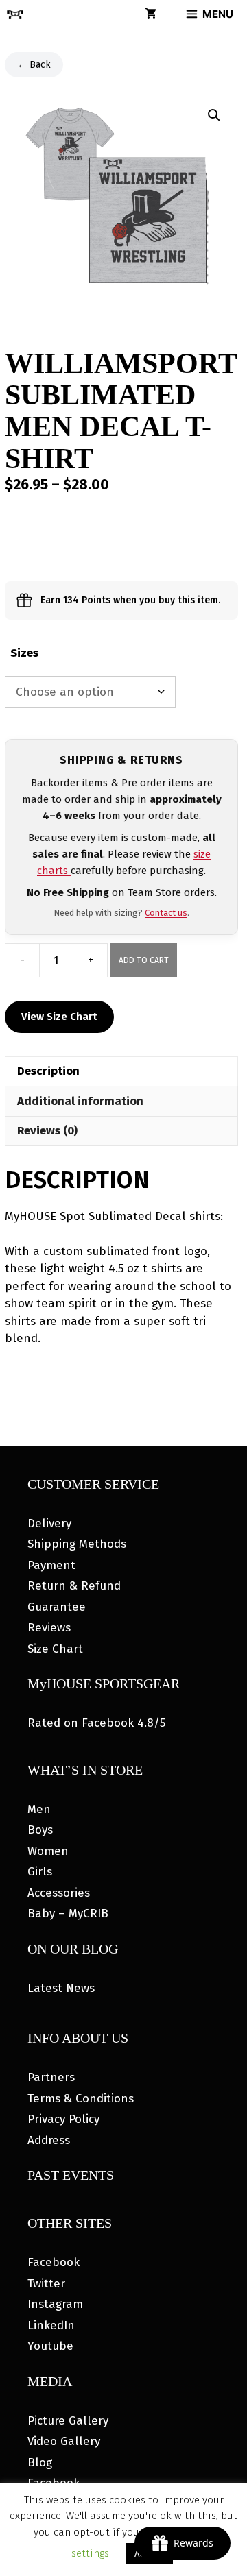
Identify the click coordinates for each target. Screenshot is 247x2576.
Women (48, 1851)
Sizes (24, 653)
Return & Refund (74, 1586)
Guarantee (57, 1607)
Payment (51, 1565)
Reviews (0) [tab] (47, 1131)
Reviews (49, 1628)
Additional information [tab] (80, 1101)
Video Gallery (64, 2441)
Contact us (166, 913)
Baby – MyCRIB (68, 1913)
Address (49, 2140)
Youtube (50, 2346)
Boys (40, 1830)
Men (39, 1809)
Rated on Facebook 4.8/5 (96, 1723)
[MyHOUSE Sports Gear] (15, 14)
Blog (40, 2463)
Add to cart (144, 960)
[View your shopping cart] (151, 14)
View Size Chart (59, 1017)
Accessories (59, 1893)
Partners (51, 2077)
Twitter (46, 2284)
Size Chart (55, 1649)
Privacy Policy (63, 2119)
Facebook (54, 2262)
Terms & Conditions (81, 2099)
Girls (40, 1872)
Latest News (61, 1988)
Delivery (49, 1523)
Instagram (55, 2304)
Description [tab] (48, 1071)
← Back (34, 65)
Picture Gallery (68, 2421)
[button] (214, 115)
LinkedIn (51, 2325)
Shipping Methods (77, 1544)
